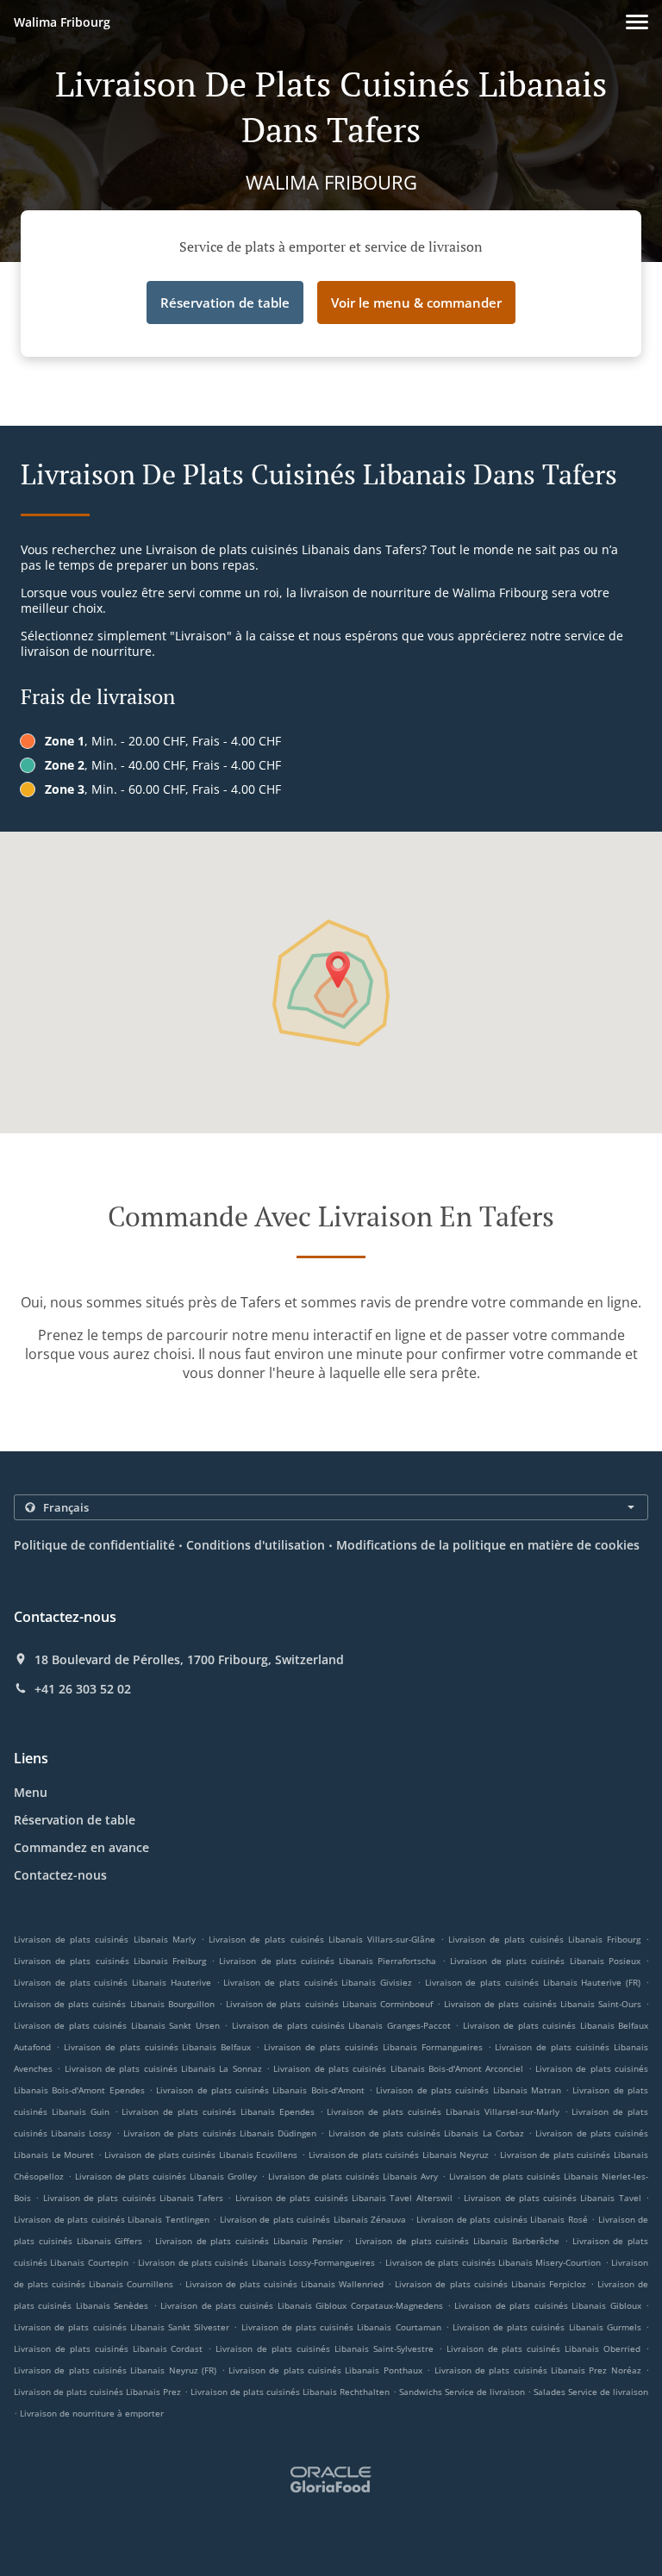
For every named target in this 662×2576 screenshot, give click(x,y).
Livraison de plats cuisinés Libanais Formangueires (373, 2047)
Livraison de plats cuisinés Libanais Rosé (502, 2219)
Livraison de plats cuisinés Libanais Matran (468, 2090)
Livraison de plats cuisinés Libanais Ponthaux (325, 2370)
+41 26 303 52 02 (83, 1689)
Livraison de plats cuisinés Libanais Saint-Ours (543, 2004)
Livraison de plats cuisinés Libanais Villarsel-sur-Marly (443, 2111)
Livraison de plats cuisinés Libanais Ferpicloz (490, 2284)
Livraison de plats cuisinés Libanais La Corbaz (426, 2133)
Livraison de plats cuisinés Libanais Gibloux (547, 2305)
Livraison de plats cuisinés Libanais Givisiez (318, 1982)
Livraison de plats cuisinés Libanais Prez (97, 2392)
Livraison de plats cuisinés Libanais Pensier (249, 2241)
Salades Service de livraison (591, 2392)
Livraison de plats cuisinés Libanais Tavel (553, 2198)
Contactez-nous (60, 1875)
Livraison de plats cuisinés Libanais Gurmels (547, 2327)
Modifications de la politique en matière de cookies (488, 1545)
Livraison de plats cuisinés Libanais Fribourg (544, 1939)
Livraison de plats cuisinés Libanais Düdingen (220, 2133)
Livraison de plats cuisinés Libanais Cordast (109, 2348)
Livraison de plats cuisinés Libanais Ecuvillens (201, 2155)
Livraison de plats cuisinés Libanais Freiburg (110, 1961)
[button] (637, 22)
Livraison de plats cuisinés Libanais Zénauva (313, 2219)
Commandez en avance (81, 1847)
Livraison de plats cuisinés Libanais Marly (105, 1939)
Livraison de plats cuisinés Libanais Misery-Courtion (493, 2262)
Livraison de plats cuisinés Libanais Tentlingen (112, 2219)
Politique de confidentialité (94, 1545)
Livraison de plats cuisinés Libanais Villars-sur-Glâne (322, 1939)
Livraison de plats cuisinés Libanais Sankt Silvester (122, 2327)
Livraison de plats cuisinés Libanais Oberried (544, 2348)
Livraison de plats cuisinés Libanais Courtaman (341, 2327)
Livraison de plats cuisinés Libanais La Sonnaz (163, 2068)
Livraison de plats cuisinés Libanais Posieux (545, 1961)
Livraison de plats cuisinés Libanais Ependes (218, 2111)
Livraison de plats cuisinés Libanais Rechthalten (290, 2392)
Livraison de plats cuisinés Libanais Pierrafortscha (328, 1961)
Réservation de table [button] (225, 303)
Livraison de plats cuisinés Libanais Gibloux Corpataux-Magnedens (302, 2305)
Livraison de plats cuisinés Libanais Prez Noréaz (538, 2370)
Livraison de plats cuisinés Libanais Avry (353, 2176)
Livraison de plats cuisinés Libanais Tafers (134, 2198)
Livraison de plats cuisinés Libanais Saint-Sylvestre (325, 2348)
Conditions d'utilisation (256, 1545)
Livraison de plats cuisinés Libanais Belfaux (158, 2047)
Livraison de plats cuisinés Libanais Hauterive (112, 1982)
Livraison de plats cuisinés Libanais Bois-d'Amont (260, 2090)
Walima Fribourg (62, 22)
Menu (31, 1792)
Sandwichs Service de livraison (463, 2392)
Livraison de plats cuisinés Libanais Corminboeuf (329, 2004)
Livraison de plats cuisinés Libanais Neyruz (399, 2155)
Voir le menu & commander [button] (416, 303)
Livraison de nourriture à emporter (92, 2413)
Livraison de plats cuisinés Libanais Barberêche (457, 2241)
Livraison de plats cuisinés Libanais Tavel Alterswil (344, 2198)
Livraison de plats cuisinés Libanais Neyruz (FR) (115, 2370)
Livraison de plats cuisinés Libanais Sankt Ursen (117, 2025)
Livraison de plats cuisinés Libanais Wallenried (284, 2284)
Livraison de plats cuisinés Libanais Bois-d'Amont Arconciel (398, 2068)
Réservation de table (75, 1820)
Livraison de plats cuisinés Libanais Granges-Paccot (341, 2025)
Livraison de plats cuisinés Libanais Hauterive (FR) (533, 1982)
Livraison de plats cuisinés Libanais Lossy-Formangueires (256, 2262)
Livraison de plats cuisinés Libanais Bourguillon (114, 2004)
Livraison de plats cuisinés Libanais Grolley (166, 2176)
